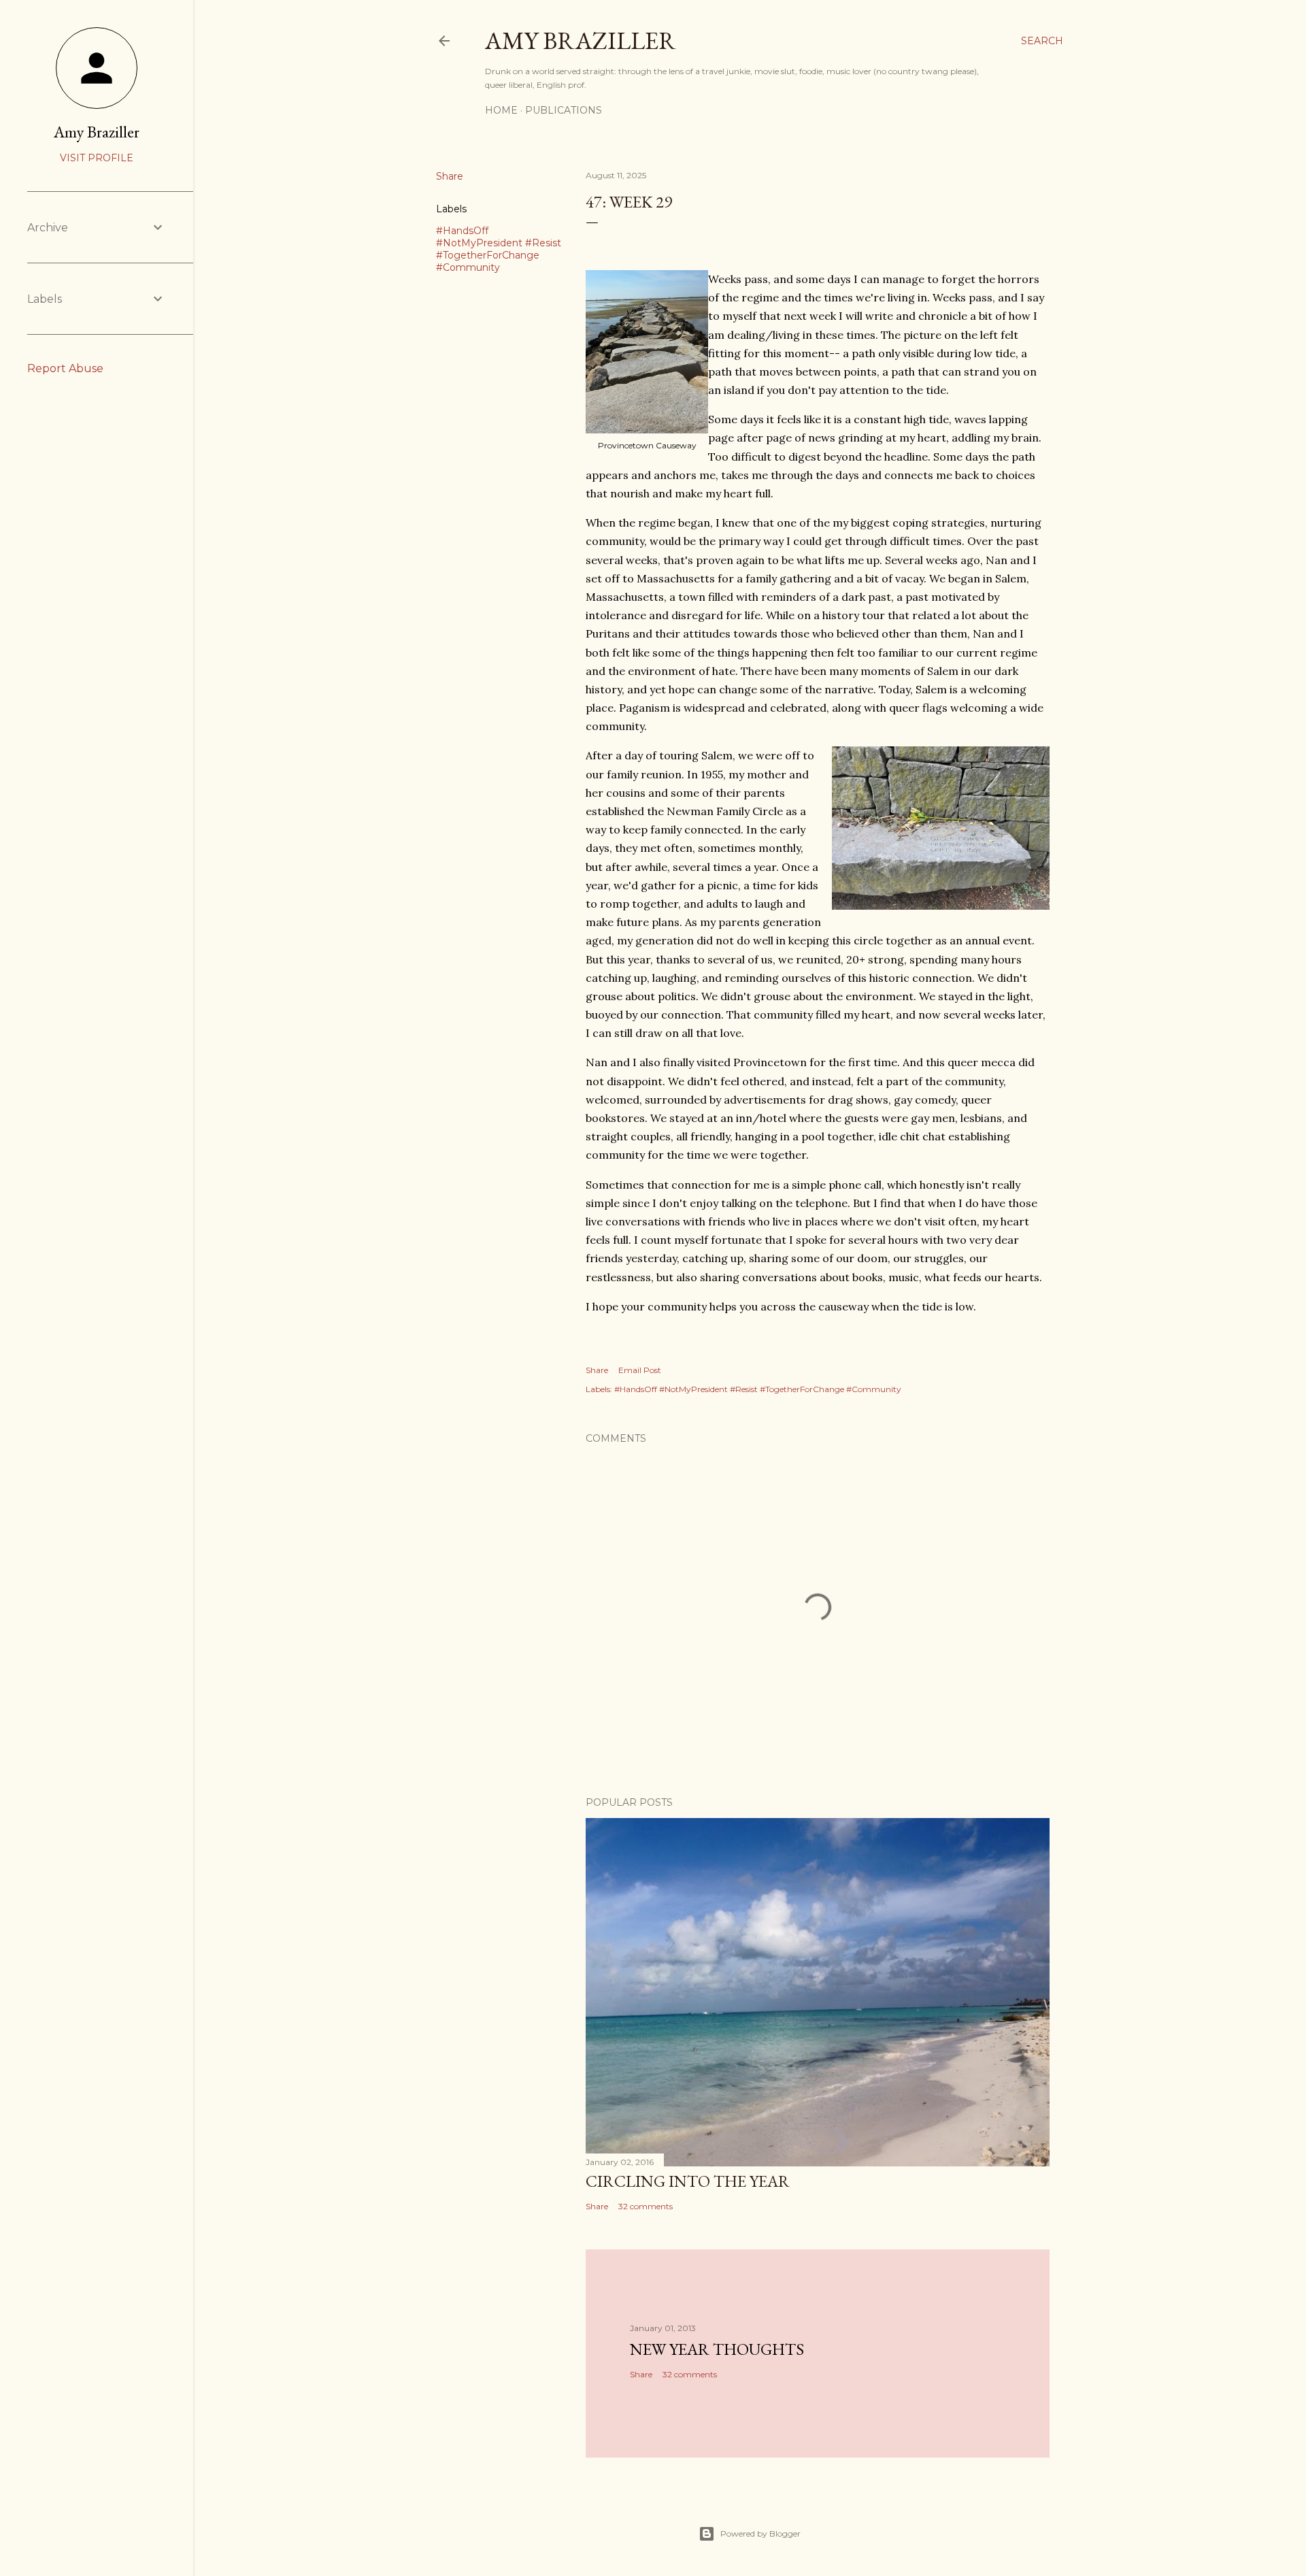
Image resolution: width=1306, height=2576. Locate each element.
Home (501, 110)
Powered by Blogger (760, 2533)
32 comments (646, 2206)
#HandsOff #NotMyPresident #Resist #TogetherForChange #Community (499, 249)
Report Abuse (65, 368)
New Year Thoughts (717, 2349)
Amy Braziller (581, 40)
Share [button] (450, 176)
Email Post (640, 1370)
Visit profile (97, 158)
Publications (564, 110)
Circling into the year (688, 2181)
